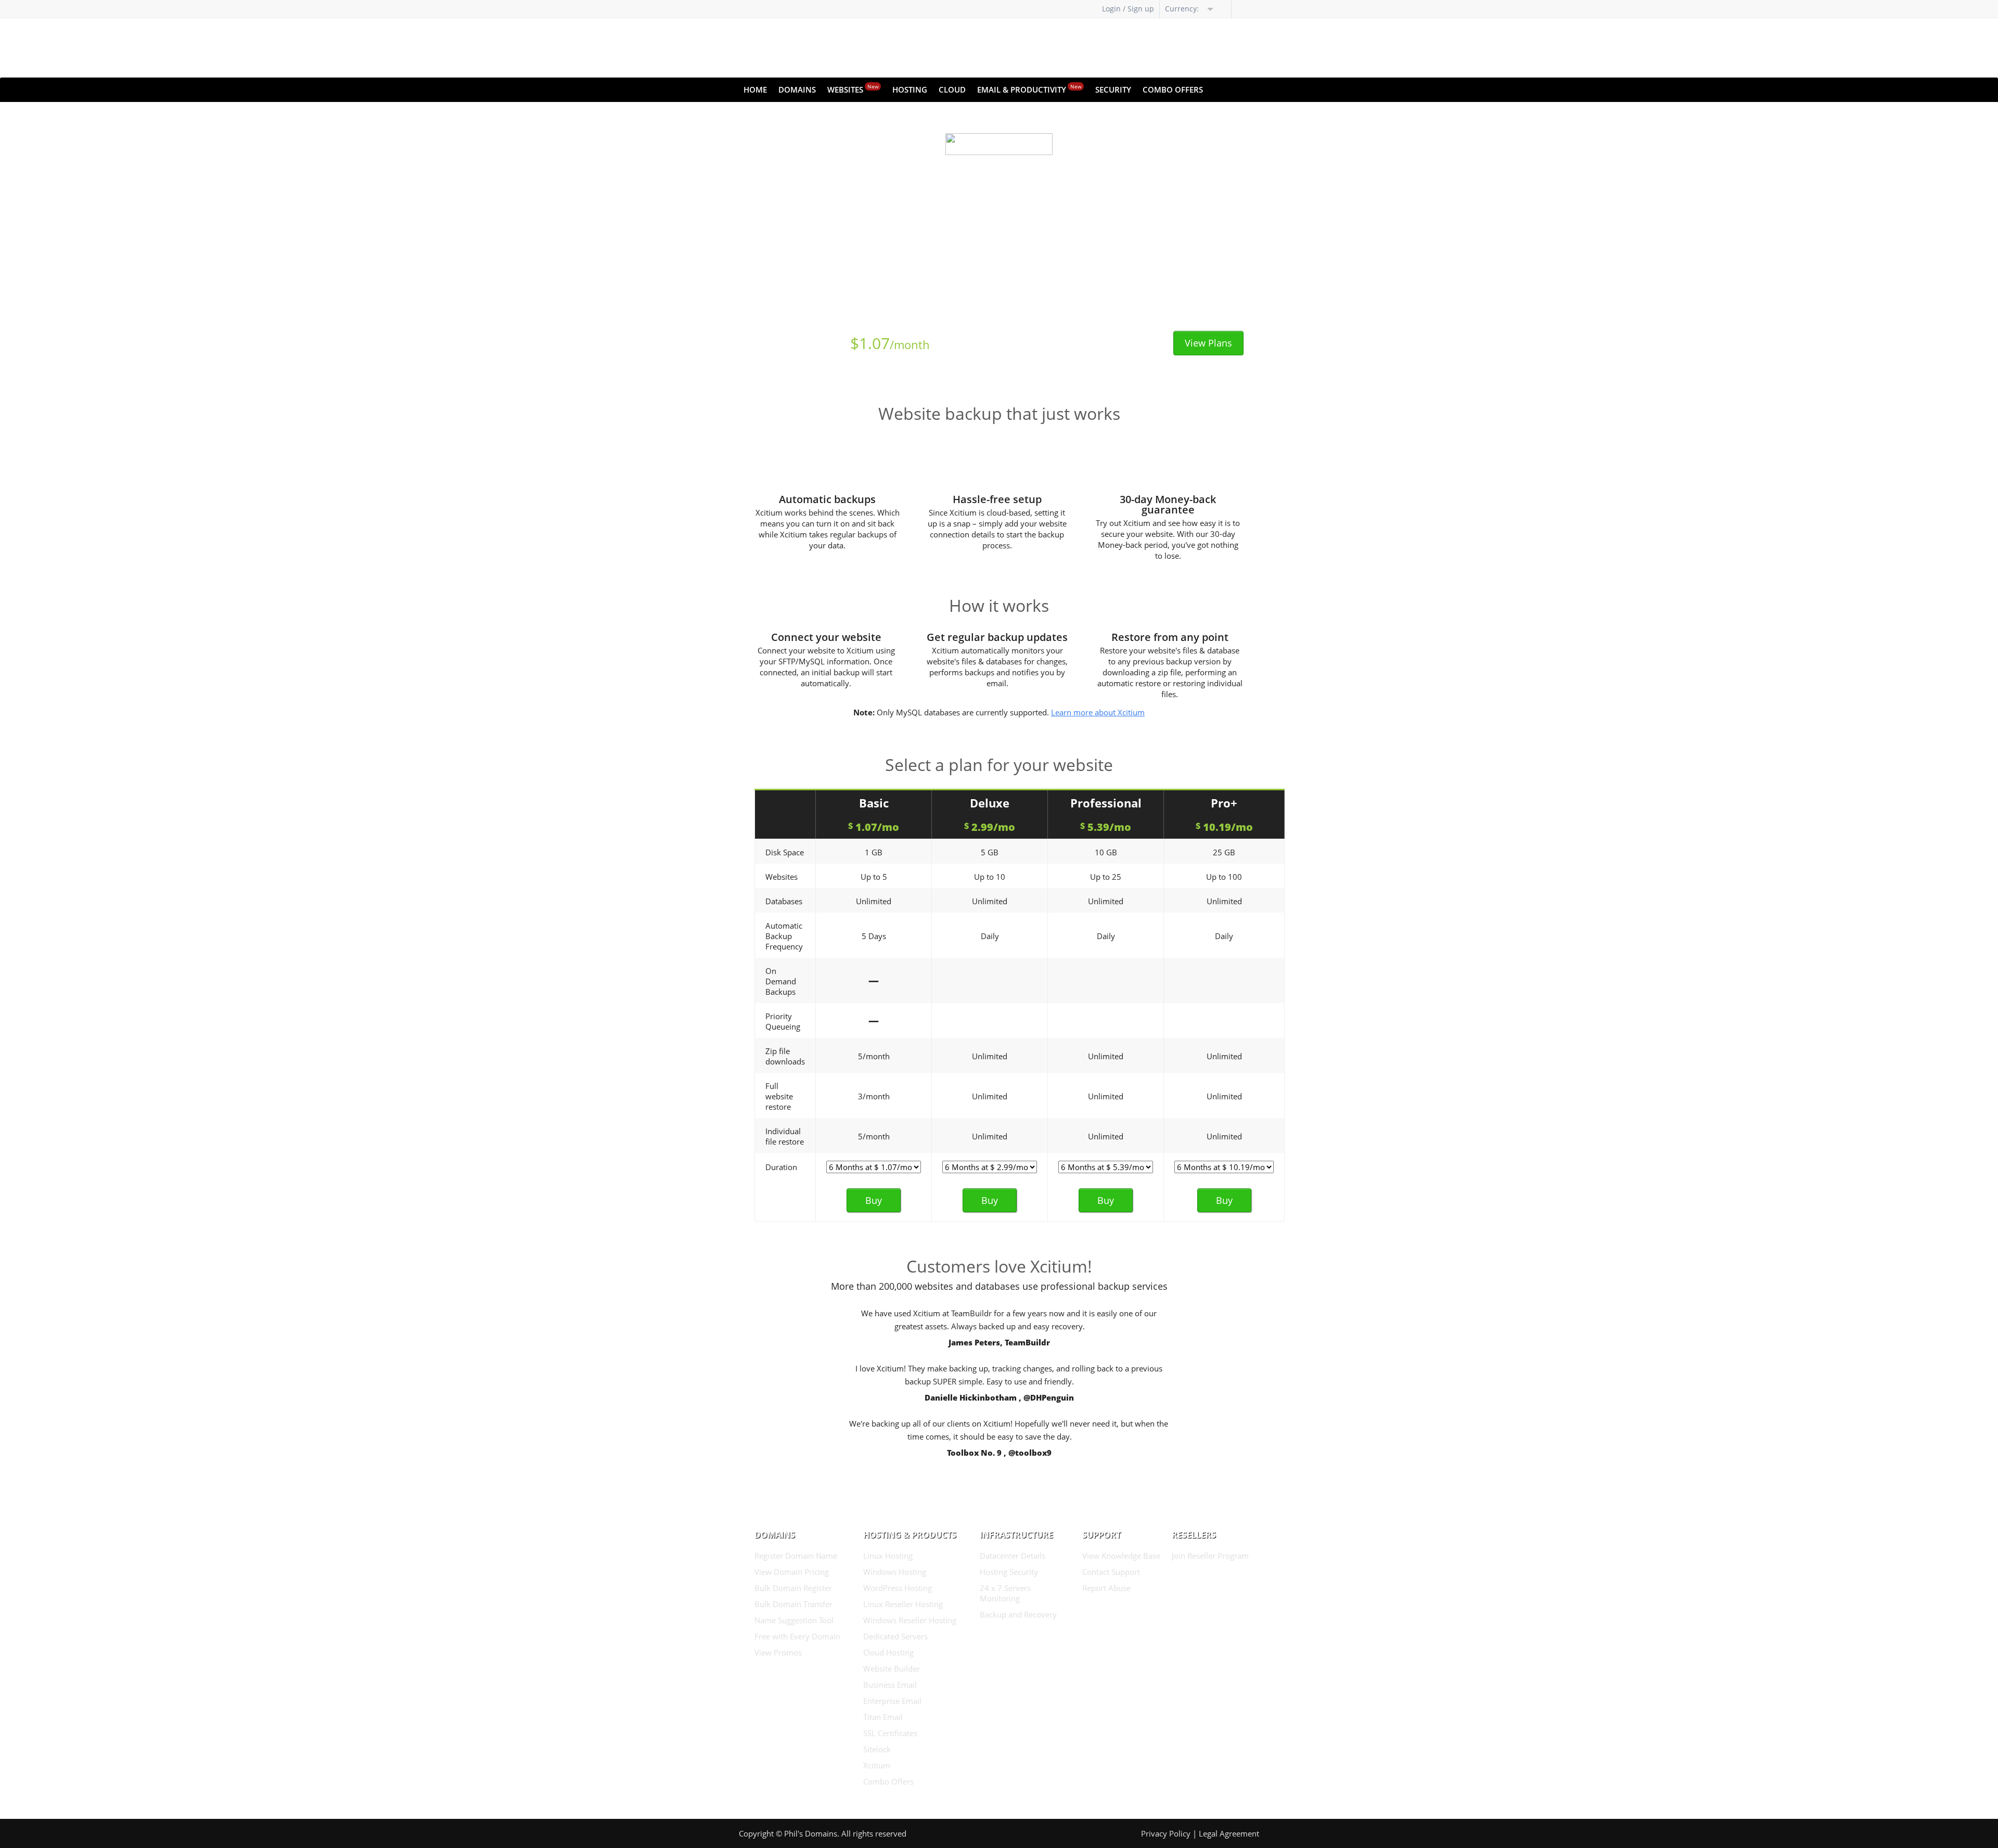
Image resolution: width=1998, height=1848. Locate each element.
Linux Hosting (888, 1556)
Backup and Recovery (1018, 1614)
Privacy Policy (1166, 1833)
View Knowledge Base (1121, 1556)
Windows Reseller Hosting (910, 1620)
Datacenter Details (1013, 1556)
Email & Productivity (1029, 89)
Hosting (910, 89)
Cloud (952, 89)
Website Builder (892, 1669)
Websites (853, 89)
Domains (797, 89)
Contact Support (1111, 1572)
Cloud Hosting (888, 1652)
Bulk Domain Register (793, 1588)
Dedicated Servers (895, 1636)
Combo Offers (1173, 89)
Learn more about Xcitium (1098, 712)
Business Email (890, 1685)
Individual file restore (785, 1136)
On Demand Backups (781, 981)
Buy (874, 1200)
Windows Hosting (895, 1572)
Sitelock (877, 1749)
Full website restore (779, 1096)
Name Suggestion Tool (794, 1620)
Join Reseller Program (1210, 1556)
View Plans (1208, 343)
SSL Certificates (890, 1733)
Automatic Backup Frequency (784, 936)
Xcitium (877, 1765)
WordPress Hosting (898, 1588)
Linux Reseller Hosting (903, 1604)
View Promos (778, 1652)
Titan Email (883, 1717)
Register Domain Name (796, 1556)
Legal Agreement (1229, 1833)
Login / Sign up (1128, 9)
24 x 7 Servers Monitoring (1005, 1593)
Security (1113, 89)
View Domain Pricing (792, 1572)
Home (755, 89)
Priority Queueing (783, 1021)
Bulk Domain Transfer (793, 1604)
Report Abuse (1106, 1588)
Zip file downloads (785, 1056)
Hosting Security (1009, 1572)
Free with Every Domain (797, 1636)
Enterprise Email (892, 1701)
